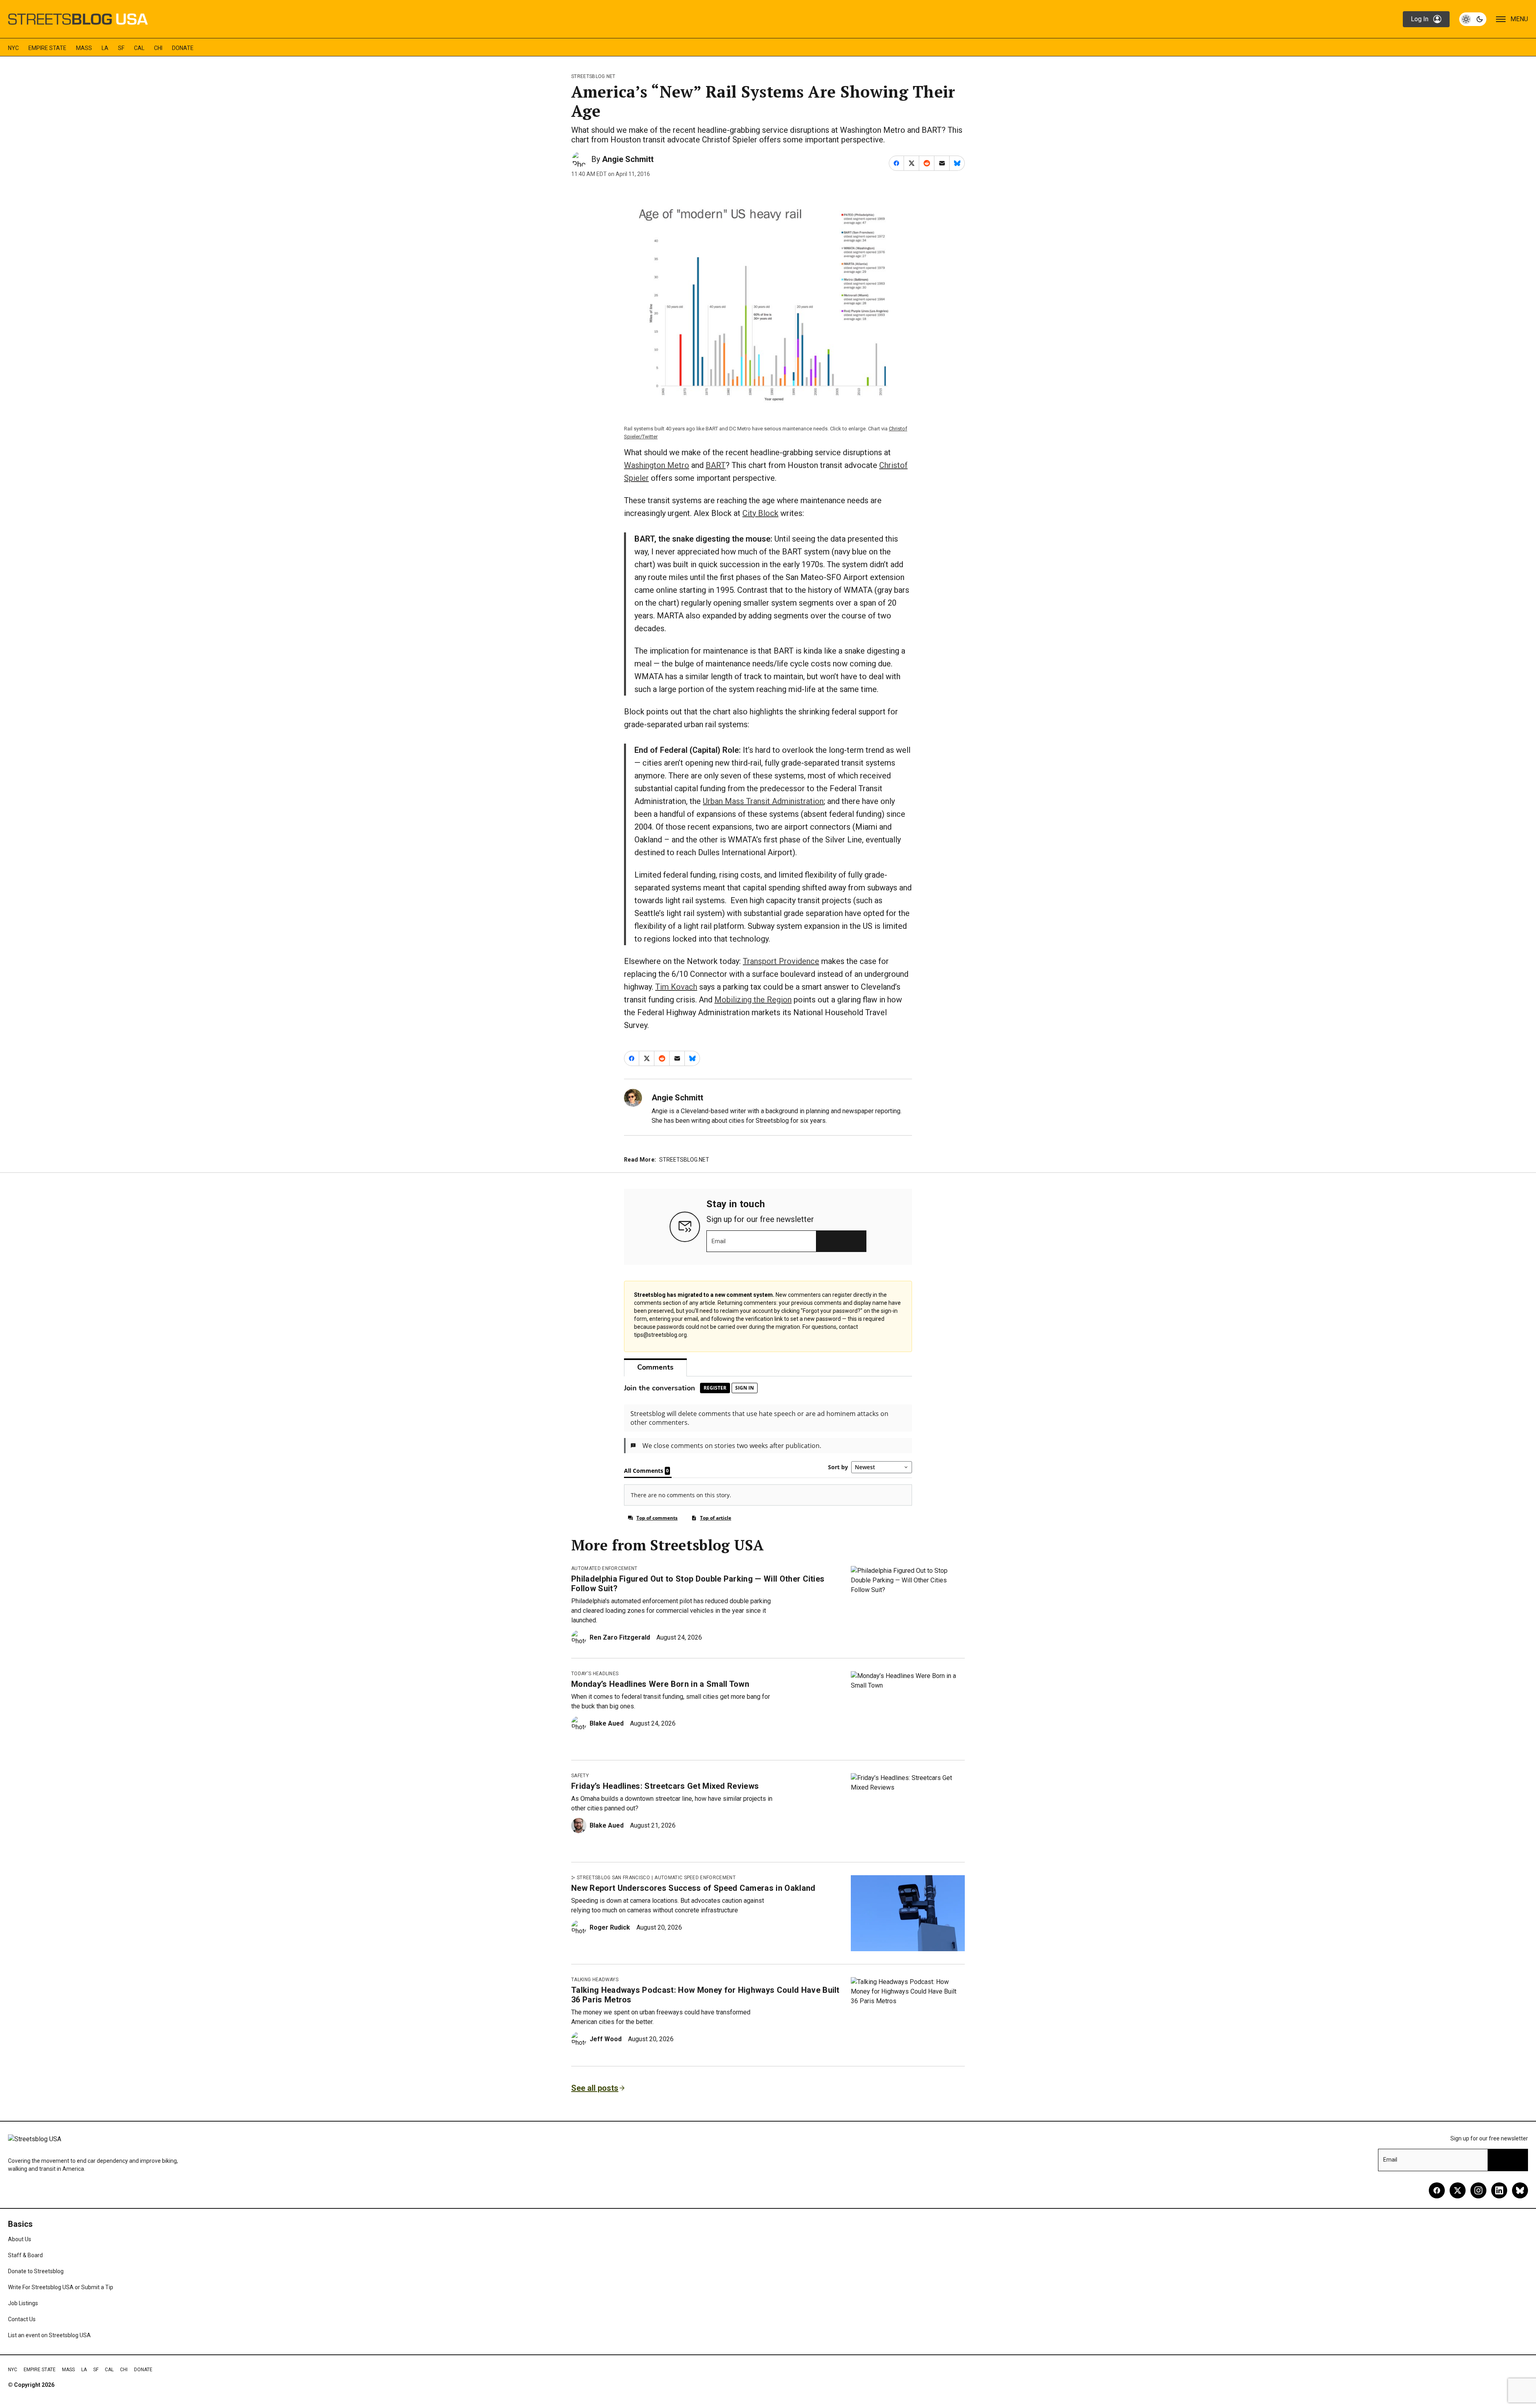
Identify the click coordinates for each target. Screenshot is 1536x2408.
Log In (1420, 19)
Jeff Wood (606, 2039)
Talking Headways (595, 1980)
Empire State (47, 48)
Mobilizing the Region (753, 1000)
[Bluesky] (1520, 2190)
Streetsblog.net (593, 76)
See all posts (595, 2088)
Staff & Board (25, 2255)
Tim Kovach (676, 987)
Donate (183, 48)
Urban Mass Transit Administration (763, 801)
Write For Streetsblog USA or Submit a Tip (61, 2287)
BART (716, 465)
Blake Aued (607, 1723)
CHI (158, 48)
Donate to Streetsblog (36, 2271)
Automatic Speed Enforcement (695, 1878)
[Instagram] (1478, 2190)
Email (719, 1241)
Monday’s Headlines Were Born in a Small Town (660, 1684)
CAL (139, 48)
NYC (13, 48)
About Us (20, 2239)
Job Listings (23, 2303)
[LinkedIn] (1499, 2190)
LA (105, 48)
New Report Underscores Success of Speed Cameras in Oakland (693, 1888)
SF (121, 48)
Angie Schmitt (628, 159)
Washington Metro (657, 465)
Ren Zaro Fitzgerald (620, 1637)
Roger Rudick (610, 1927)
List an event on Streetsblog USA (49, 2335)
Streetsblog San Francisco (613, 1878)
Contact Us (22, 2319)
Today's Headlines (595, 1674)
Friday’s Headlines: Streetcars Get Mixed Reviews (665, 1786)
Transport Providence (781, 961)
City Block (760, 513)
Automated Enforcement (604, 1568)
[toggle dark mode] (1473, 19)
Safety (580, 1776)
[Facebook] (1437, 2190)
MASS (84, 48)
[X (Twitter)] (1458, 2190)
